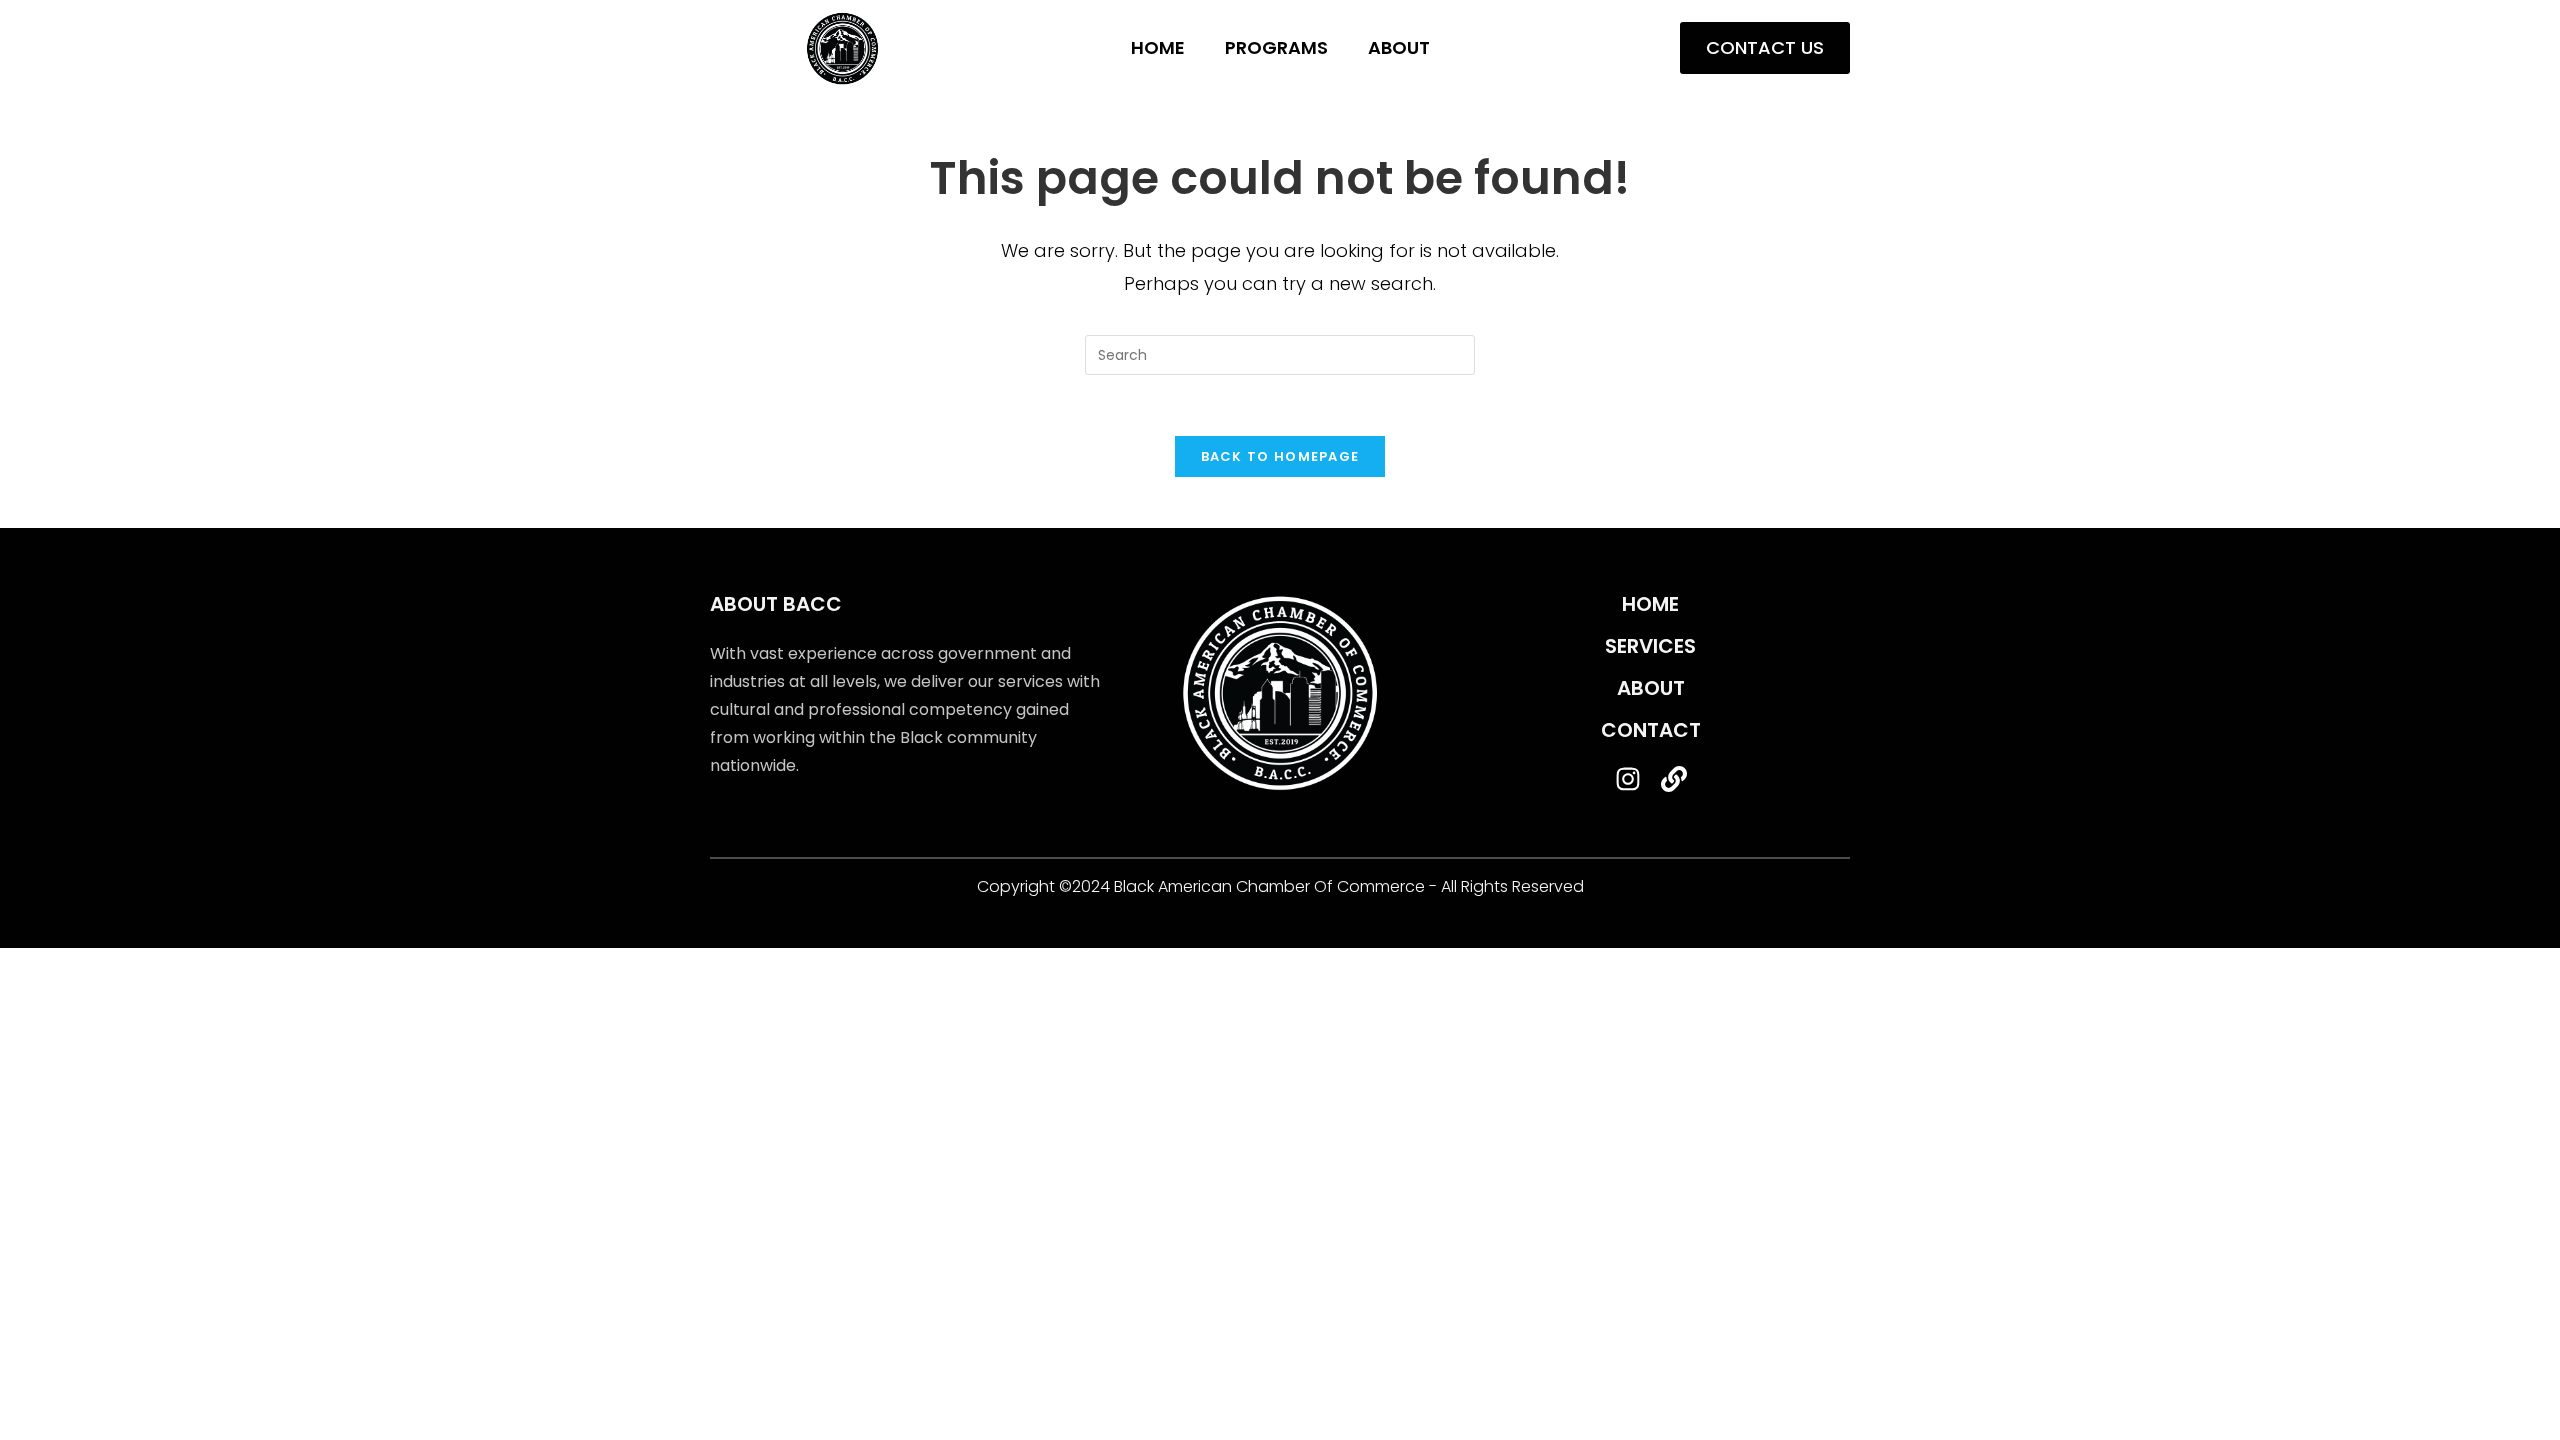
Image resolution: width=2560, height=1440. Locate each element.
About (1399, 47)
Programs (1276, 47)
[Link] (1674, 779)
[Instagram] (1628, 779)
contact (1651, 730)
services (1650, 646)
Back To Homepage (1280, 456)
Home (1158, 47)
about (1651, 688)
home (1650, 604)
